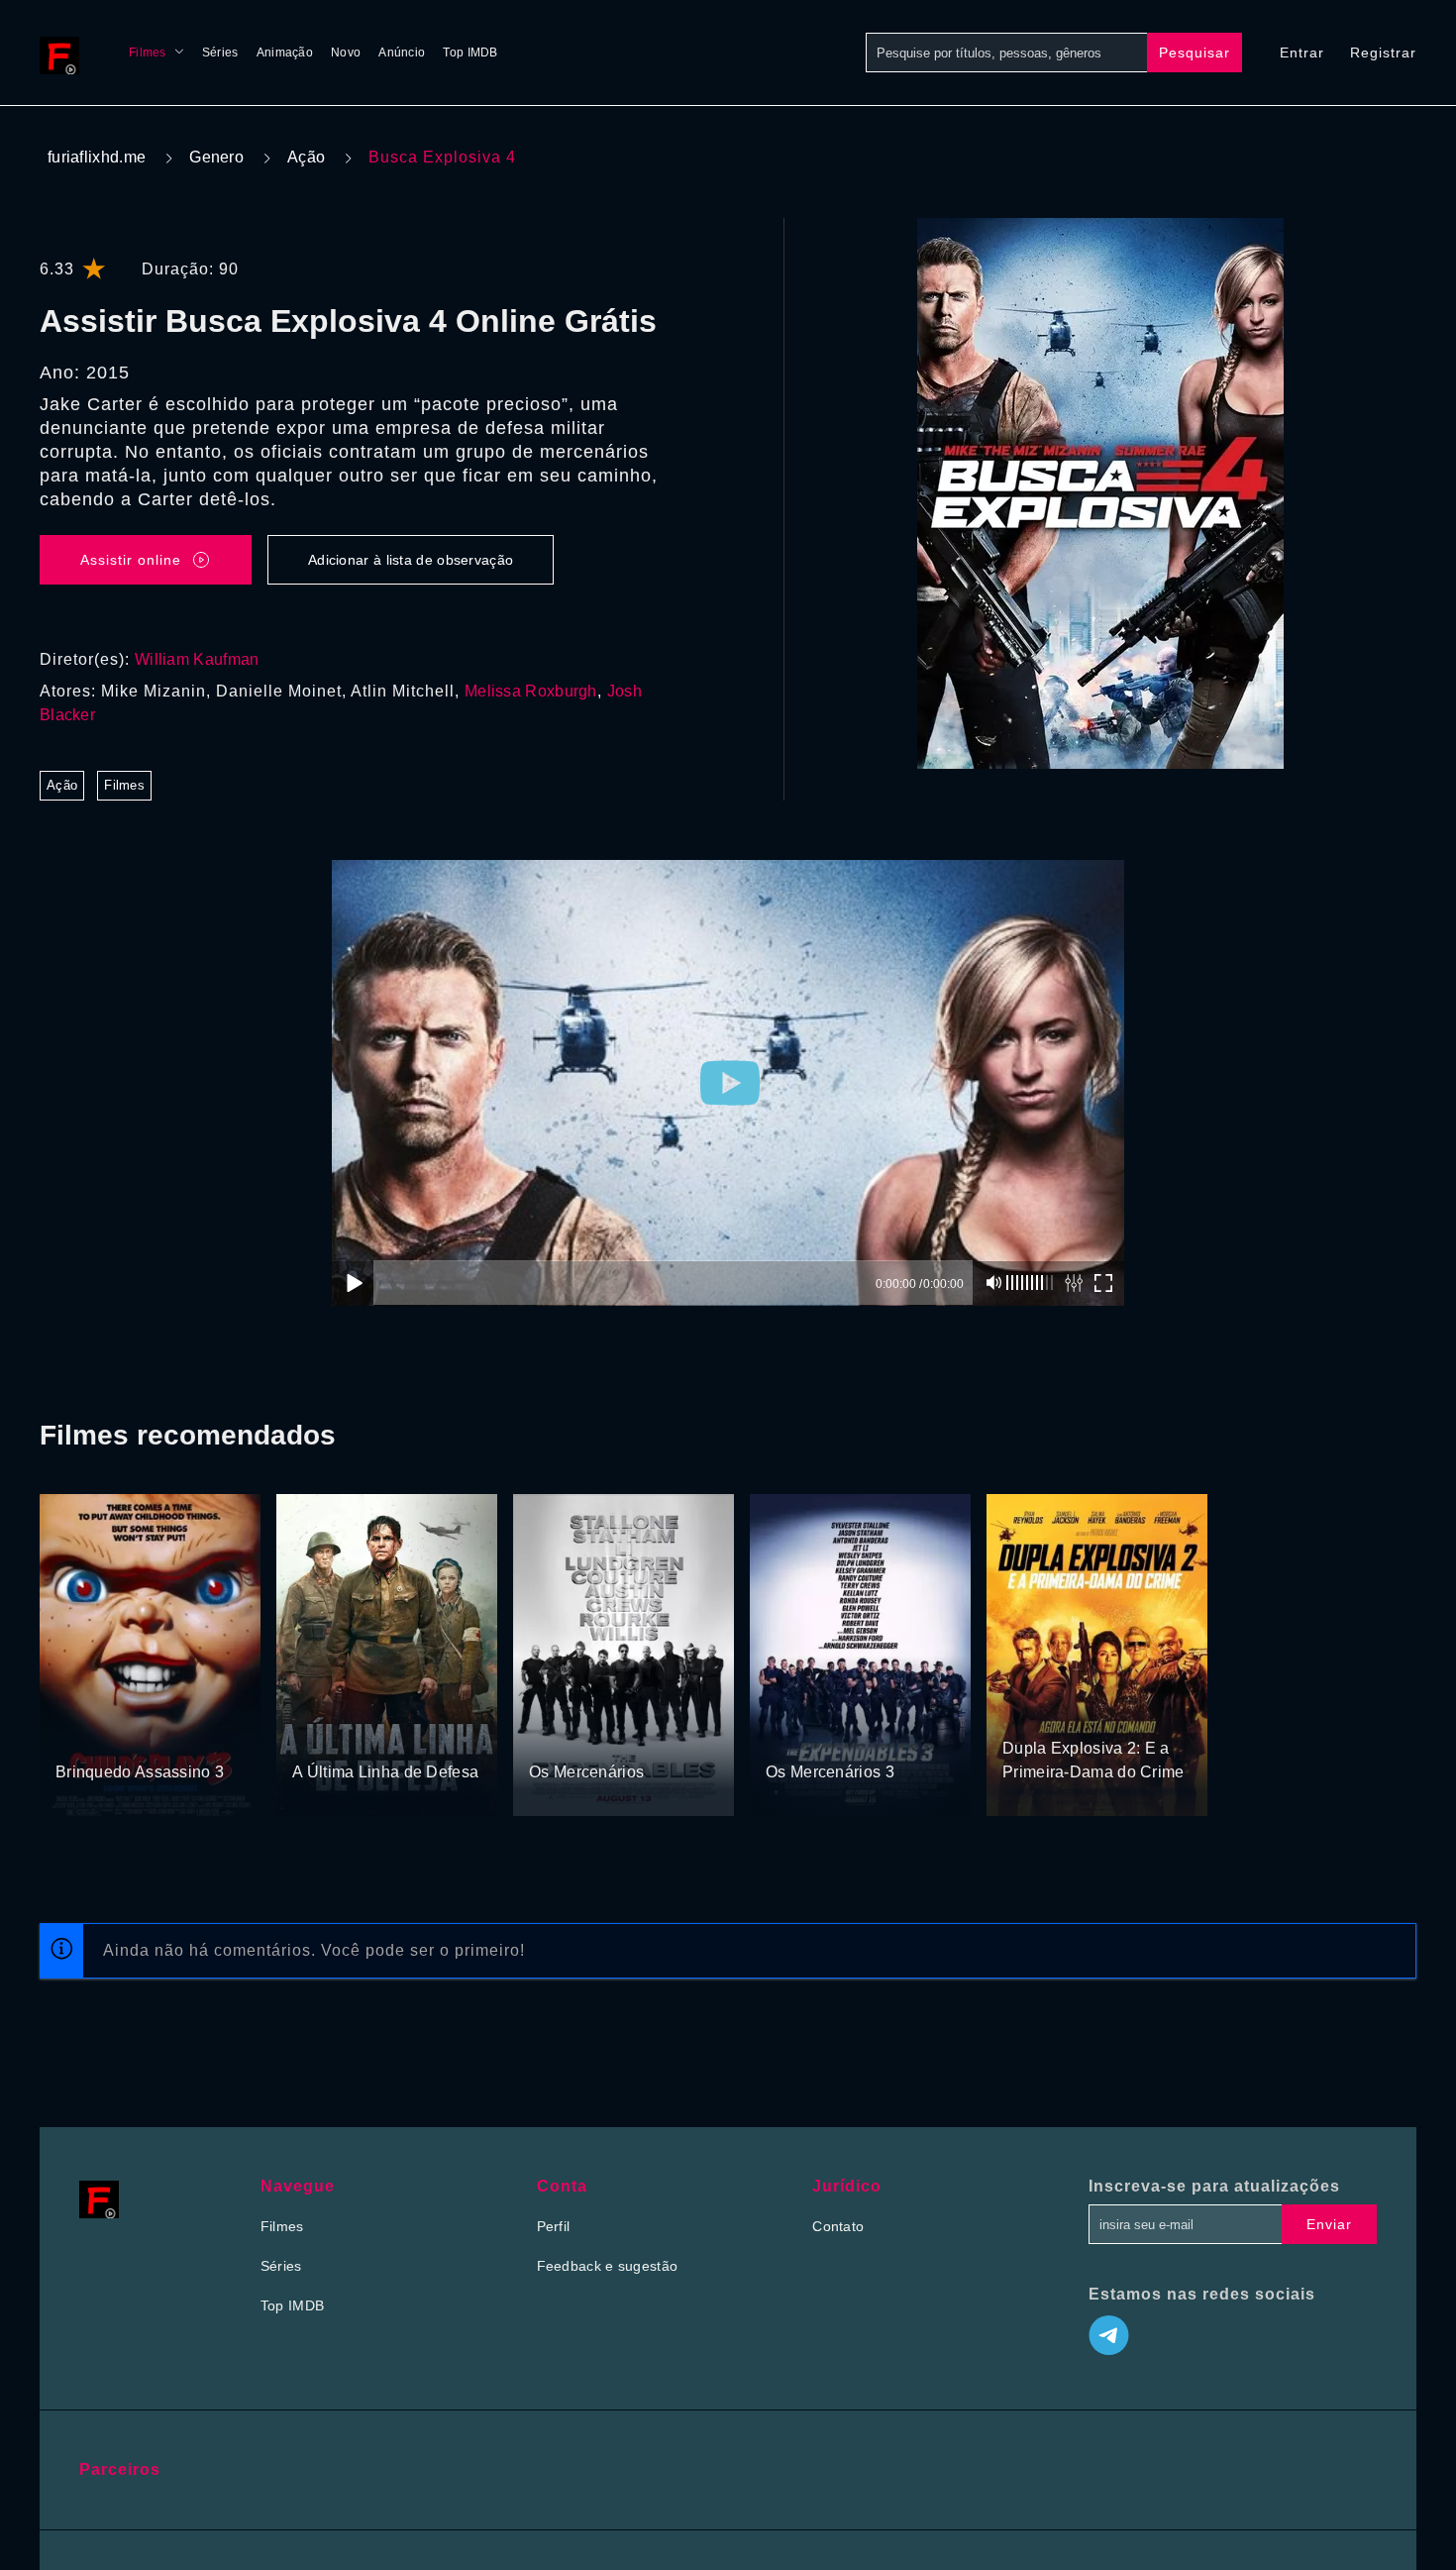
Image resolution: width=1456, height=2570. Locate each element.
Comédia (1073, 1711)
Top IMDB (470, 53)
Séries (220, 53)
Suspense (133, 1735)
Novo (346, 53)
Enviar (1329, 2224)
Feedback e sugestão (608, 2266)
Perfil (554, 2226)
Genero (216, 157)
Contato (838, 2226)
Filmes (148, 53)
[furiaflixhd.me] (64, 53)
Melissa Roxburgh (531, 691)
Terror (76, 1735)
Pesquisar (1195, 53)
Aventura (372, 1735)
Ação (306, 157)
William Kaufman (197, 659)
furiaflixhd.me (97, 157)
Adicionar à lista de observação (411, 560)
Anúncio (402, 53)
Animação (285, 53)
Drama (315, 1735)
